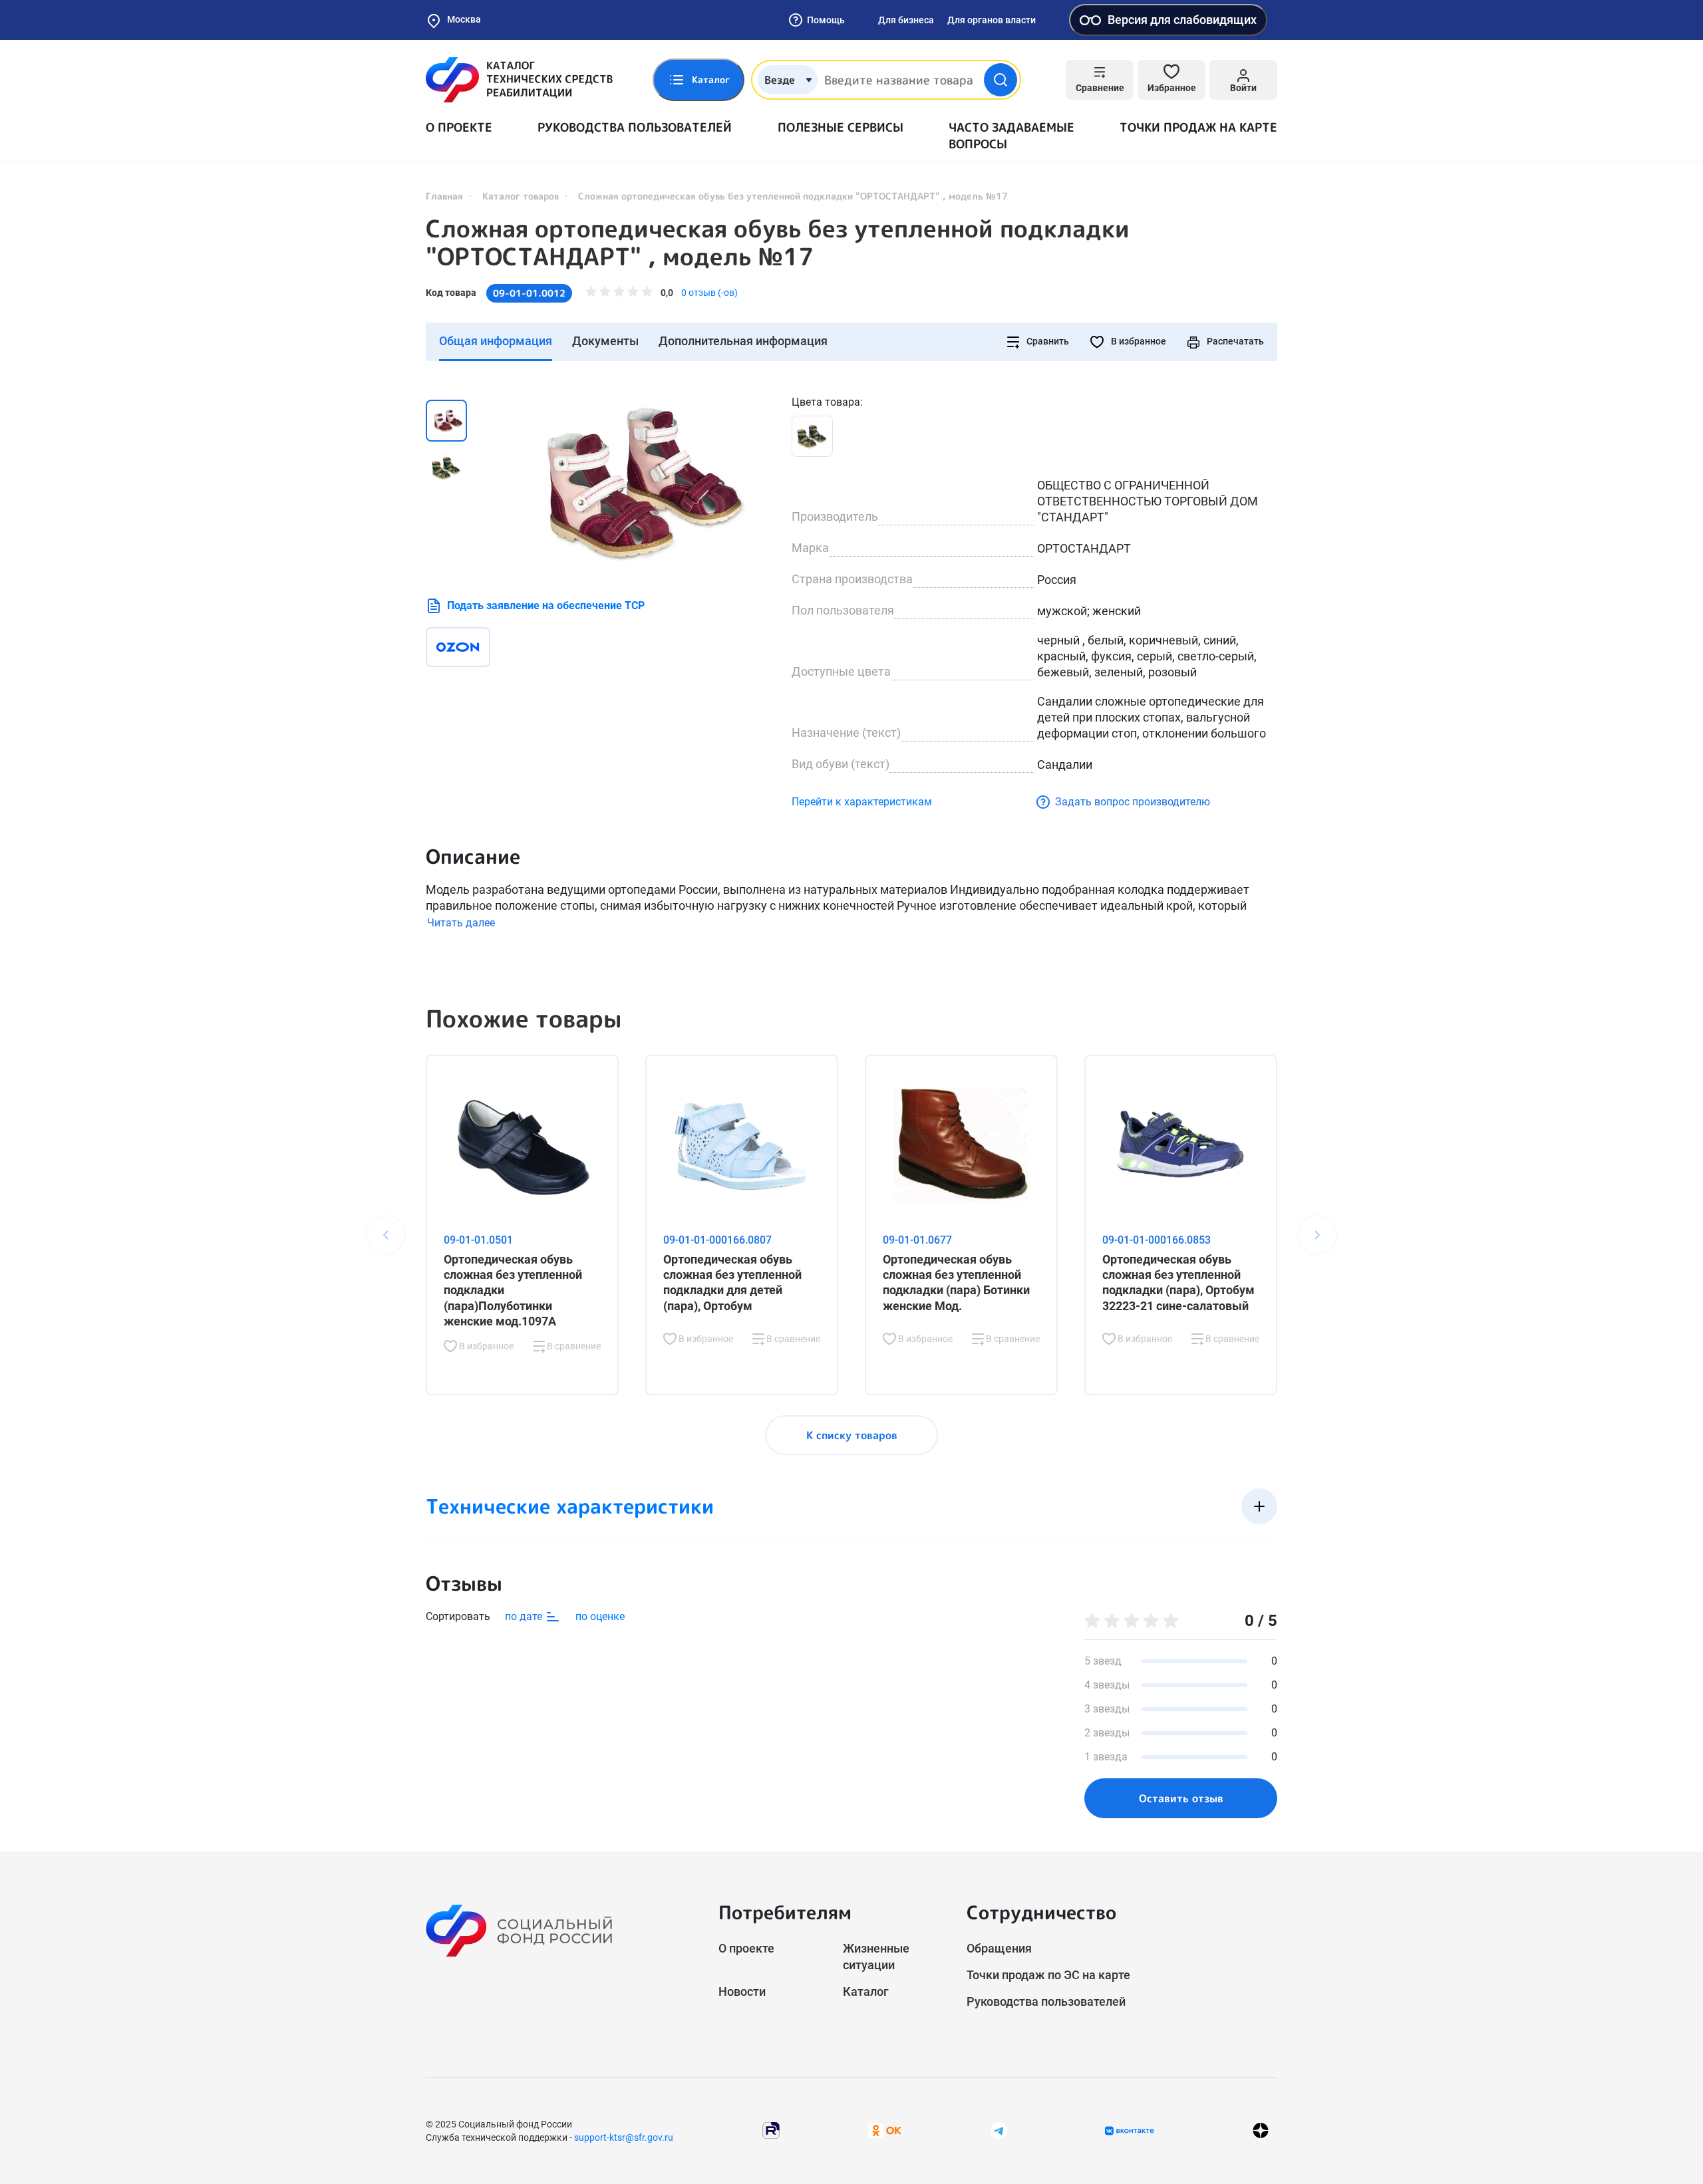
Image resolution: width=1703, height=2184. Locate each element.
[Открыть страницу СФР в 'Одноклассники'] (885, 2130)
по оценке (600, 1616)
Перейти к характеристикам (862, 802)
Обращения (999, 1948)
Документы (605, 341)
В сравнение (573, 1346)
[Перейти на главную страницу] (519, 80)
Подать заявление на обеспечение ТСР (546, 606)
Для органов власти (992, 20)
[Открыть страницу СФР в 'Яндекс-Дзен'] (1261, 2130)
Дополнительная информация (743, 341)
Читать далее (461, 923)
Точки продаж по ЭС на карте (1048, 1975)
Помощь (826, 20)
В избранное (1138, 341)
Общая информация (496, 341)
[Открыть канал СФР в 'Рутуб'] (771, 2130)
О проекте (459, 127)
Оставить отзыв (1181, 1798)
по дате (525, 1616)
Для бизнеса (906, 20)
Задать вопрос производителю (1133, 802)
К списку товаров (852, 1435)
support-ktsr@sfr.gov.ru (624, 2137)
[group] (632, 483)
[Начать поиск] (1001, 80)
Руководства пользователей (635, 127)
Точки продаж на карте (1198, 127)
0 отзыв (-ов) (709, 293)
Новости (742, 1991)
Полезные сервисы (841, 127)
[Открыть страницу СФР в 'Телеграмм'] (999, 2130)
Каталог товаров (521, 196)
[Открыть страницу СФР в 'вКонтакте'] (1130, 2131)
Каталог (866, 1991)
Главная (444, 196)
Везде (780, 80)
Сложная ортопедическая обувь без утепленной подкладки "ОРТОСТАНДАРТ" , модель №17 (778, 243)
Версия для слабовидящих (1182, 20)
